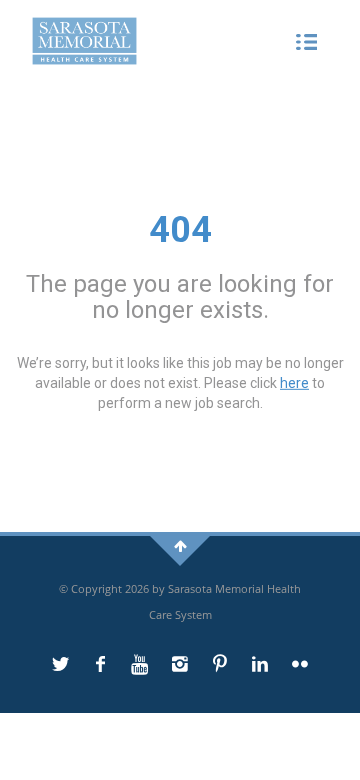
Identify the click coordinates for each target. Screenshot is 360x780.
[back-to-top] (180, 545)
